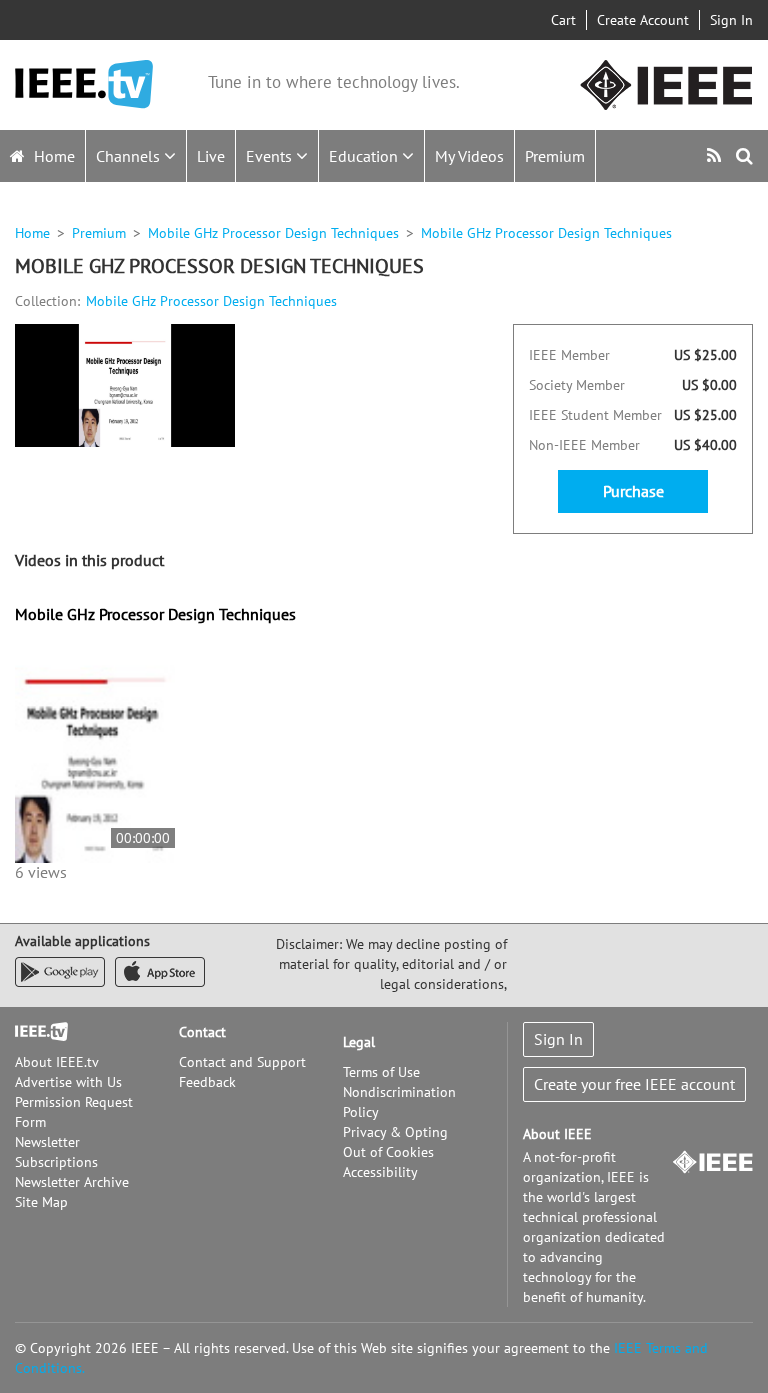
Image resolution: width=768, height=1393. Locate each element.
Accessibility (380, 1172)
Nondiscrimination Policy (399, 1102)
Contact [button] (202, 1032)
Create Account (643, 20)
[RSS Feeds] (716, 155)
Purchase (633, 491)
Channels (130, 156)
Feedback (207, 1082)
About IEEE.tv (57, 1062)
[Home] (84, 84)
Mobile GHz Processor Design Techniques (273, 233)
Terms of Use (381, 1072)
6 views (41, 872)
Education (365, 156)
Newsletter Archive (72, 1182)
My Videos (469, 156)
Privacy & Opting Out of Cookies (395, 1142)
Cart (563, 20)
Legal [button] (359, 1042)
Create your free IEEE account (634, 1084)
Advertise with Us (68, 1082)
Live (211, 156)
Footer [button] (35, 1032)
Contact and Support (242, 1062)
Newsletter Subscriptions (56, 1152)
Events (271, 156)
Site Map (41, 1202)
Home (52, 156)
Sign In (731, 20)
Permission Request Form (74, 1112)
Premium (555, 156)
